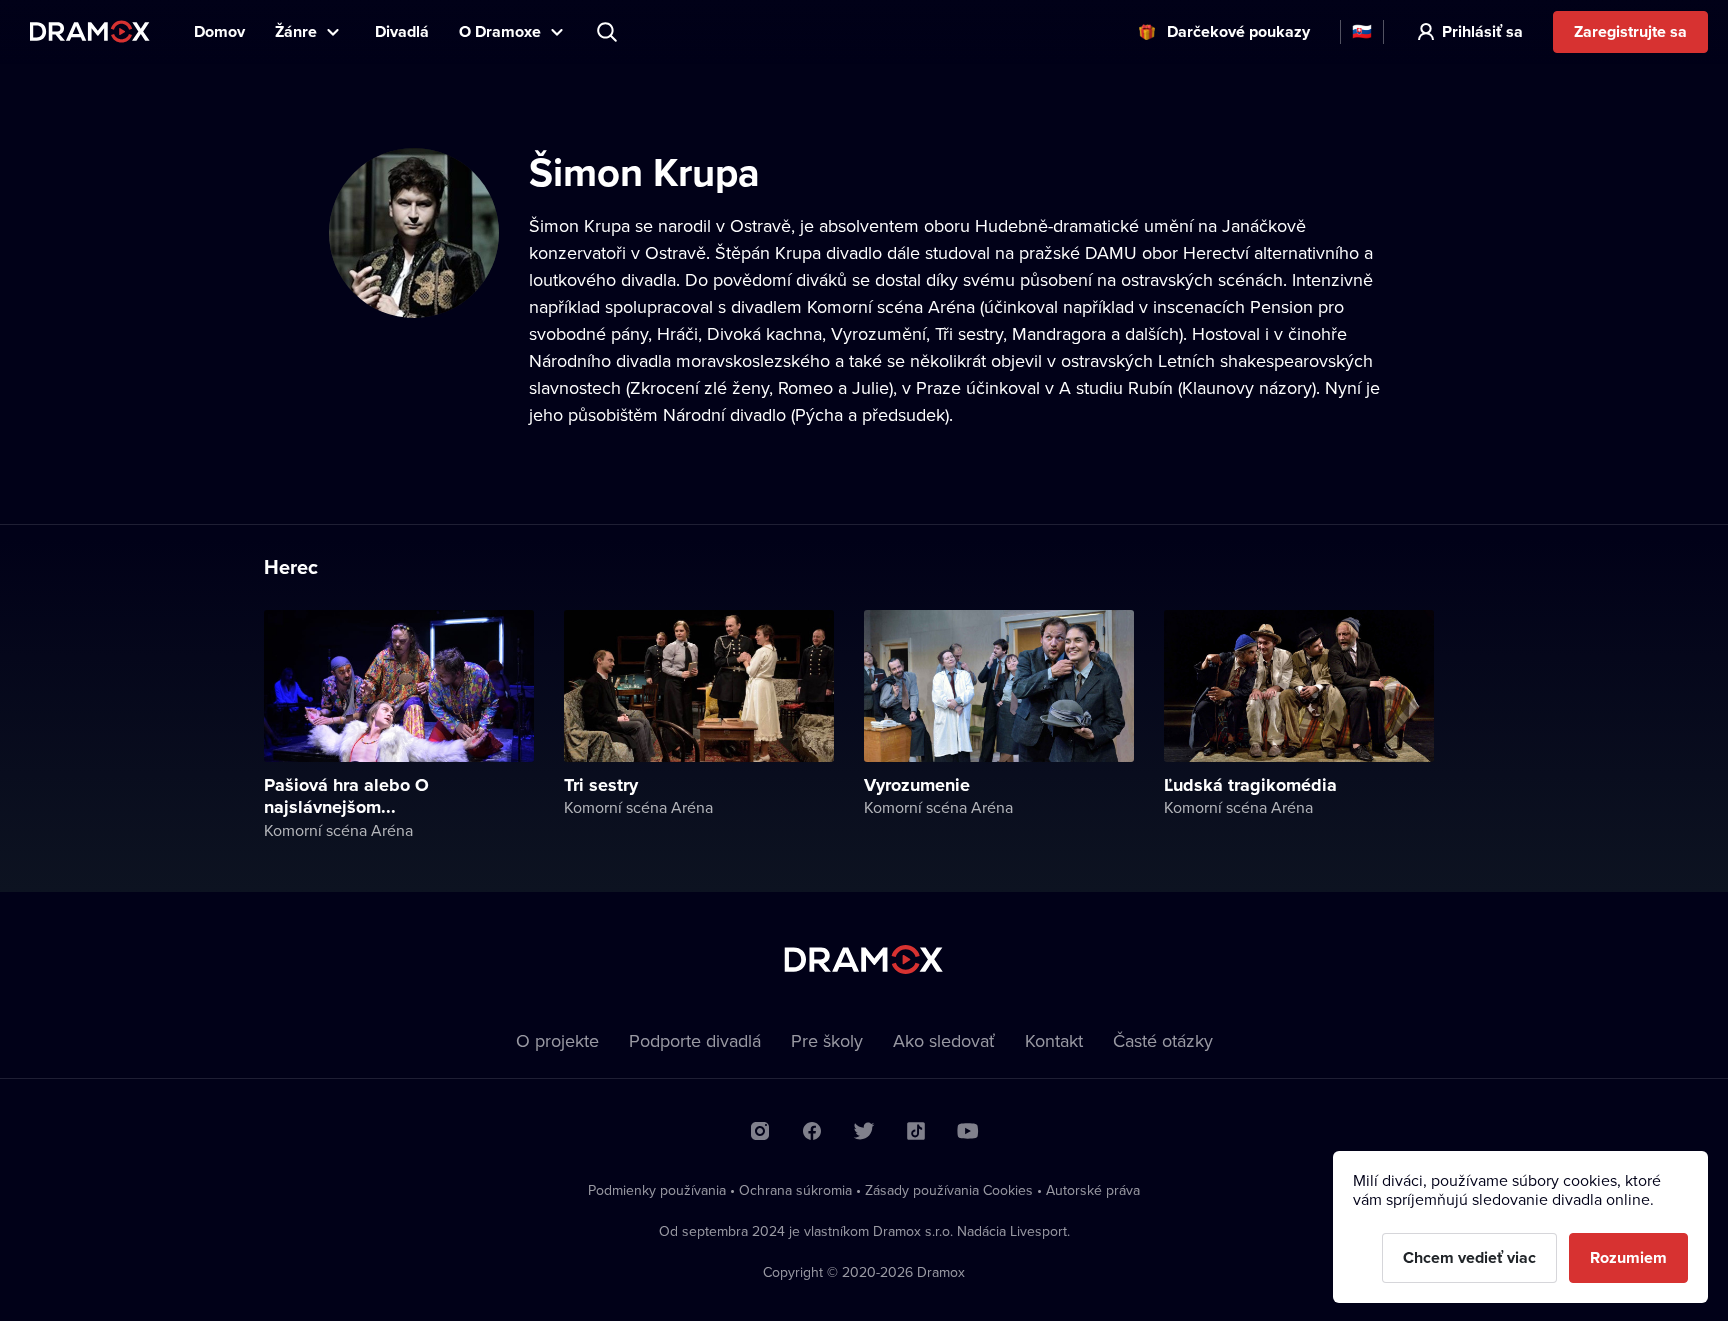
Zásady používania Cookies (949, 1190)
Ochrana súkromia (795, 1190)
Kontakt (1054, 1040)
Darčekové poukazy (1238, 31)
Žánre (296, 31)
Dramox (90, 31)
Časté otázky (1163, 1040)
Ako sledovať (944, 1040)
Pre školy (827, 1040)
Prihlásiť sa (1482, 31)
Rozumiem (1628, 1257)
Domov (219, 31)
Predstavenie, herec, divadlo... (609, 32)
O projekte (557, 1040)
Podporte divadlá (695, 1040)
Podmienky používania (657, 1190)
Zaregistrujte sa (1630, 31)
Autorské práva (1093, 1190)
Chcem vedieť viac (1469, 1257)
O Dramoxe (500, 31)
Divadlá (402, 31)
